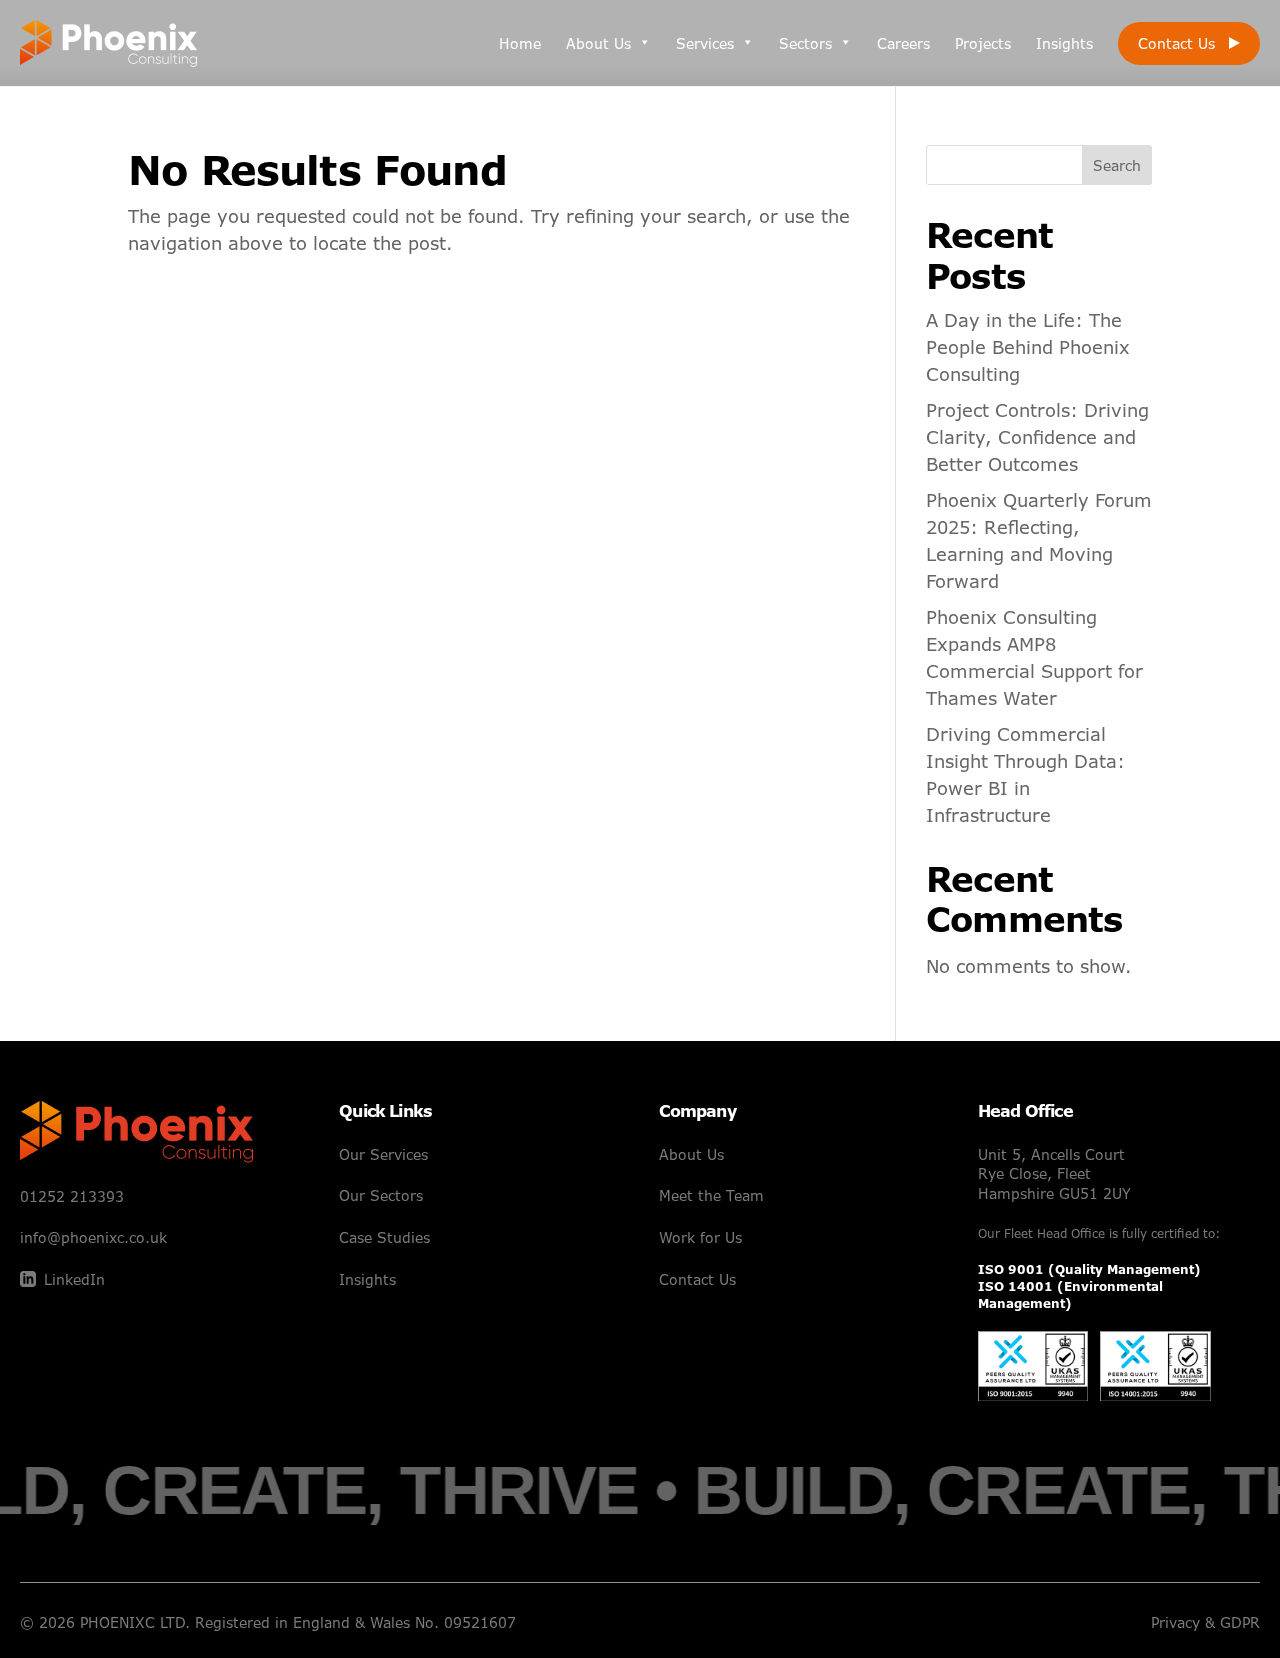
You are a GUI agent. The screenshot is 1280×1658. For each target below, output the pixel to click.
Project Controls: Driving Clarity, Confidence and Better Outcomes (1037, 437)
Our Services (383, 1154)
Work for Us (700, 1237)
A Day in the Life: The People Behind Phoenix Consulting (1028, 347)
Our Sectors (381, 1195)
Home (520, 43)
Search (1117, 165)
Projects (983, 43)
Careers (903, 43)
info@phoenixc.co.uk (93, 1237)
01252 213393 (72, 1196)
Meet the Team (711, 1195)
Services (705, 43)
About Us (598, 43)
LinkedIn (74, 1279)
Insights (1064, 43)
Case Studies (384, 1237)
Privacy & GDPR (1205, 1622)
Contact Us (1176, 43)
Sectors (805, 43)
